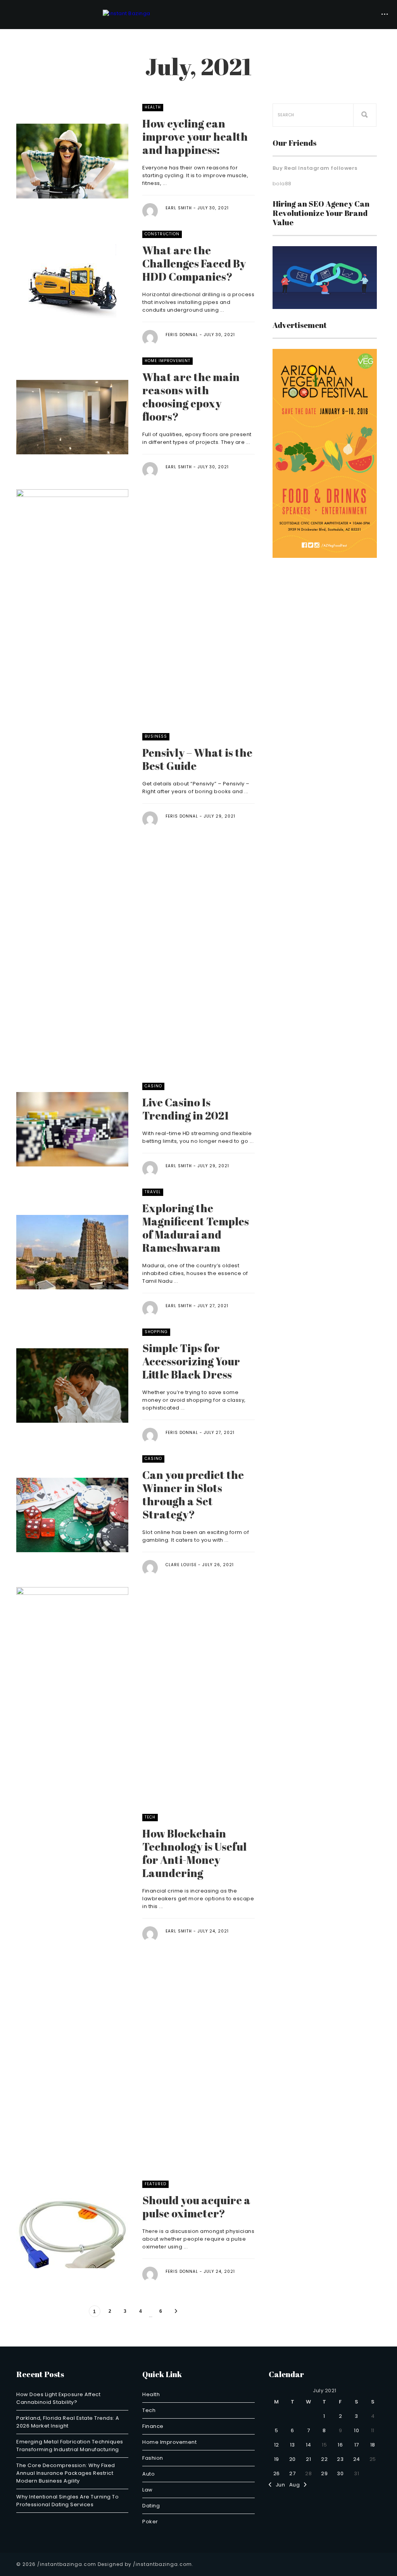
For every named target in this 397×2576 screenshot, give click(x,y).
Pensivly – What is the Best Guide (197, 759)
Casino (153, 1086)
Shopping (156, 1332)
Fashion (153, 2458)
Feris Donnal (182, 335)
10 (356, 2430)
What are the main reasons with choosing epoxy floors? (191, 397)
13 (293, 2445)
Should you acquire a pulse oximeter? (196, 2207)
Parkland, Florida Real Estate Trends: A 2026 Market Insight (68, 2422)
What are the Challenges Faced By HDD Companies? (194, 263)
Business (156, 736)
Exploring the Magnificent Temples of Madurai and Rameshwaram (196, 1228)
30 (340, 2473)
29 (324, 2473)
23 (340, 2459)
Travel (153, 1192)
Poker (150, 2522)
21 (308, 2459)
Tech (150, 1817)
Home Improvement (167, 361)
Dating (151, 2506)
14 (309, 2445)
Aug (297, 2485)
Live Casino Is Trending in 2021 (186, 1109)
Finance (153, 2426)
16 (340, 2445)
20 (293, 2459)
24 (357, 2459)
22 (324, 2459)
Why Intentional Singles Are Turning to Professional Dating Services (67, 2501)
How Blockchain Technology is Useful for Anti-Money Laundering (194, 1853)
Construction (162, 234)
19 (277, 2459)
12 (277, 2445)
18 (373, 2445)
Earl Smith (179, 208)
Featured (155, 2184)
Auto (148, 2474)
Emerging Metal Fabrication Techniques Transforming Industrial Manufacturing (70, 2446)
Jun (278, 2485)
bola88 (282, 184)
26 (277, 2473)
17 (357, 2445)
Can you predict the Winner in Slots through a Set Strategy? (193, 1494)
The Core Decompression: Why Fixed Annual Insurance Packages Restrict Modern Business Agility (66, 2473)
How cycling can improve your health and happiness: (195, 136)
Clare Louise (181, 1565)
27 (292, 2473)
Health (153, 107)
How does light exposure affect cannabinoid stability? (58, 2398)
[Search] (365, 115)
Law (148, 2490)
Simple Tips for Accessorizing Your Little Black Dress (191, 1361)
